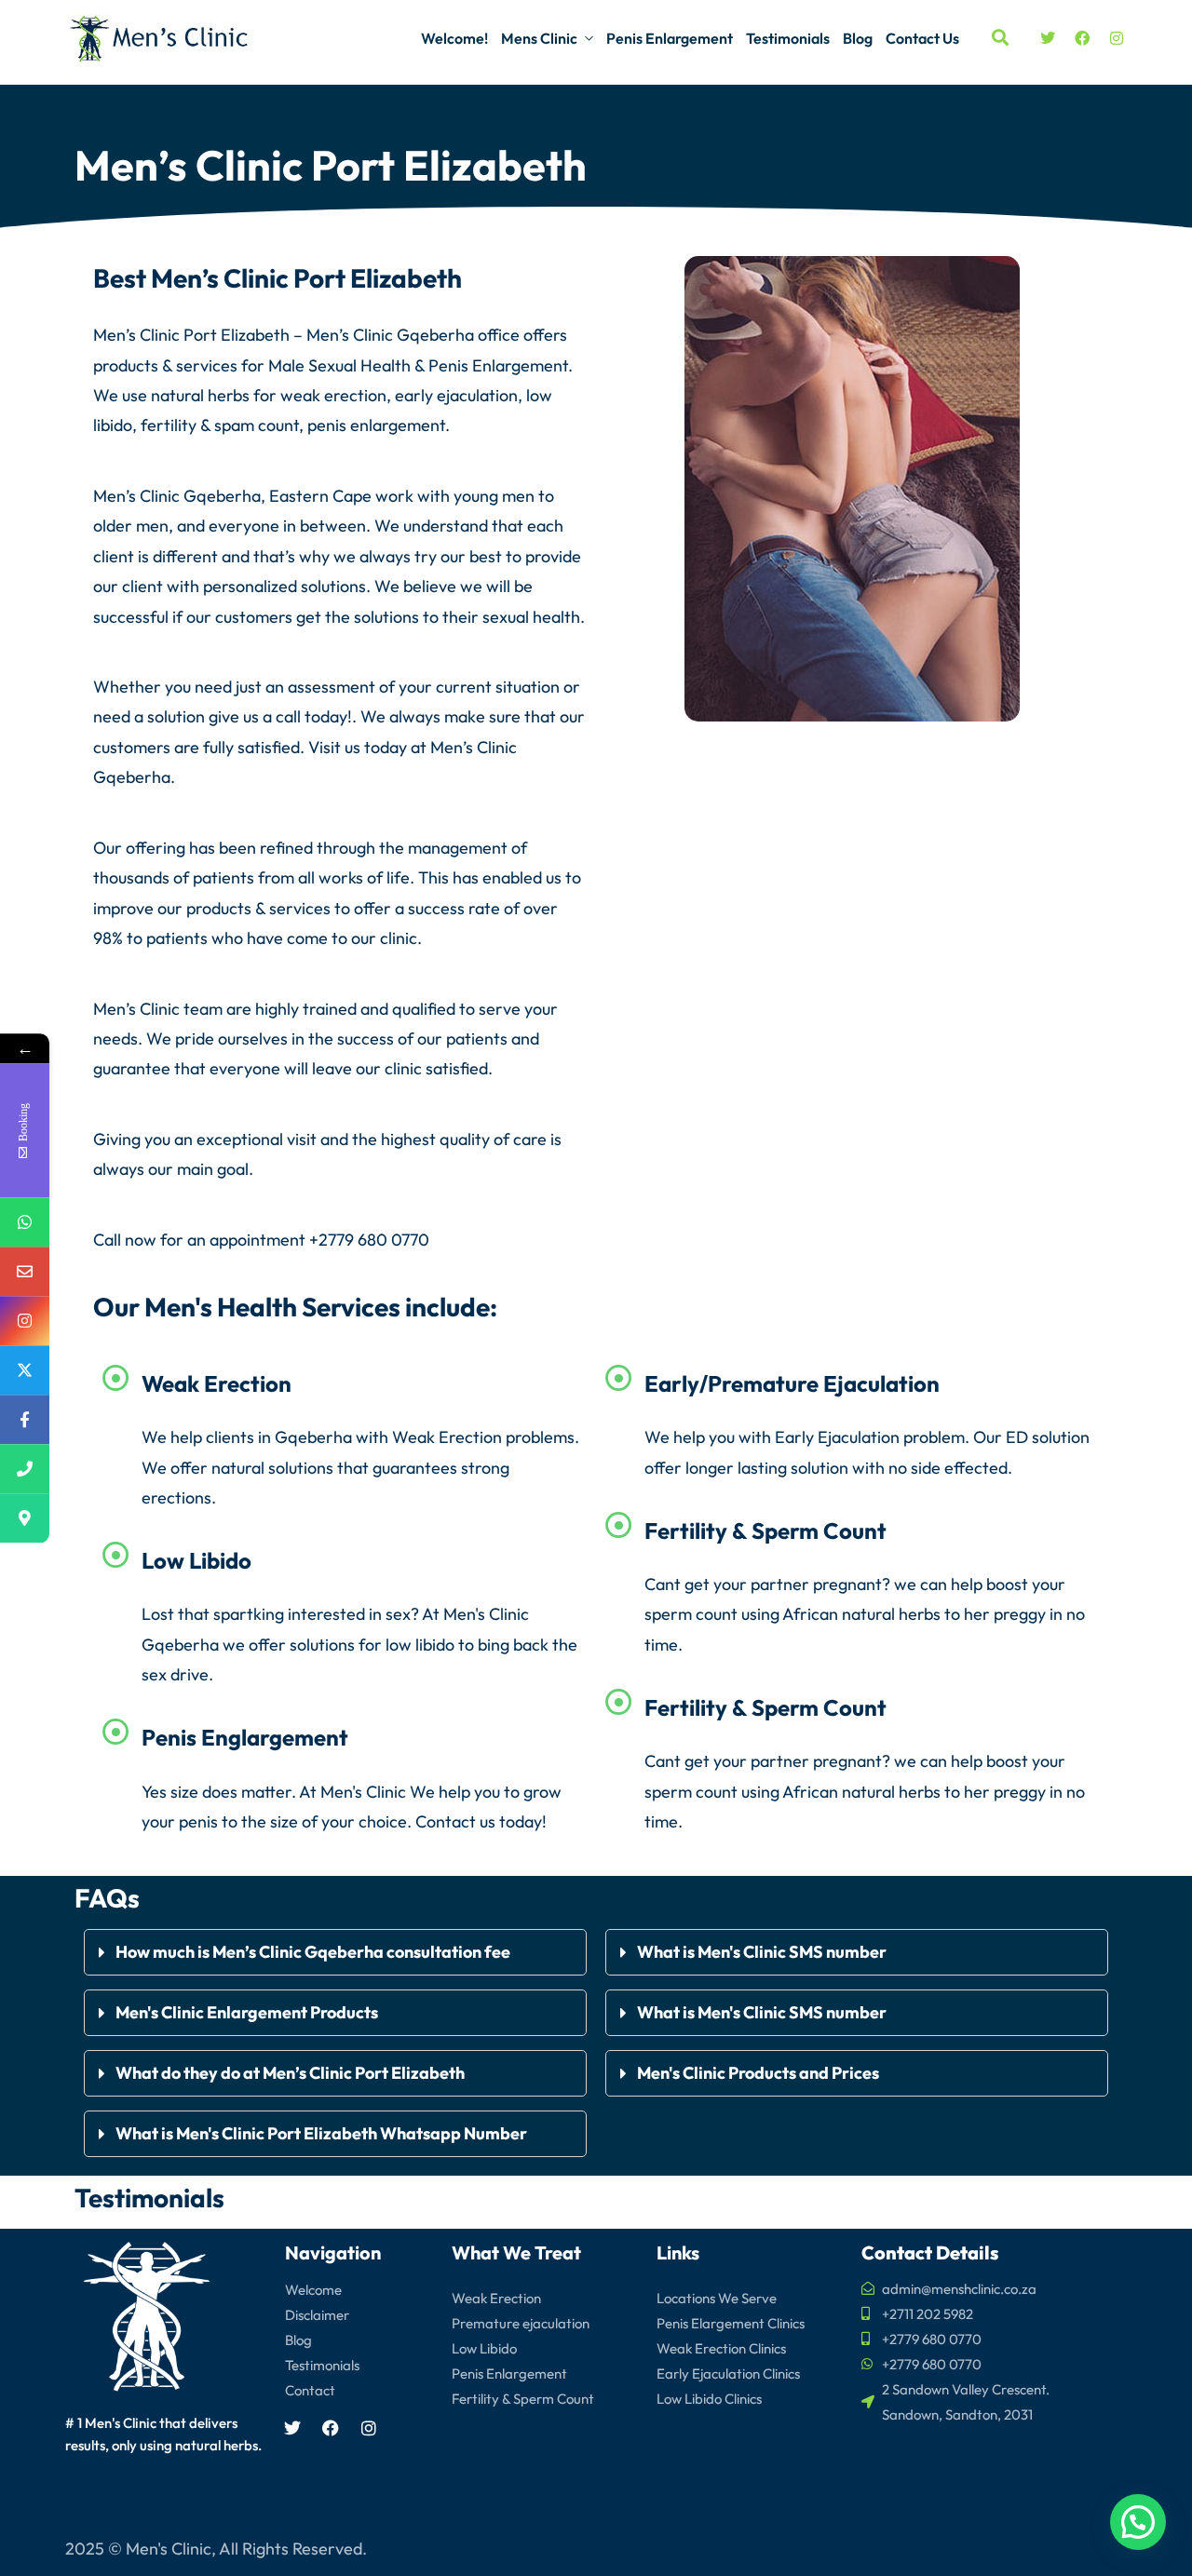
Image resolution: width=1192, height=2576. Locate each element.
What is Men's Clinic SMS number (762, 1952)
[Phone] (25, 1469)
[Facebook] (1082, 38)
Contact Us (922, 38)
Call (107, 1240)
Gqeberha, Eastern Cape (278, 496)
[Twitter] (1048, 38)
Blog (858, 38)
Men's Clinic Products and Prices (758, 2073)
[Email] (25, 1271)
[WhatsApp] (25, 1222)
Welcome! (454, 38)
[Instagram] (1117, 38)
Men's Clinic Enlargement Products (247, 2012)
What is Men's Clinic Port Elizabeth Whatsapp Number (321, 2133)
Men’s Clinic (350, 335)
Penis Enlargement (670, 38)
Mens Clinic (539, 38)
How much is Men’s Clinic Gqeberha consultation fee (314, 1952)
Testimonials (788, 38)
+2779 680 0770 (369, 1240)
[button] (335, 1952)
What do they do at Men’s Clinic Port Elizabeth (290, 2073)
